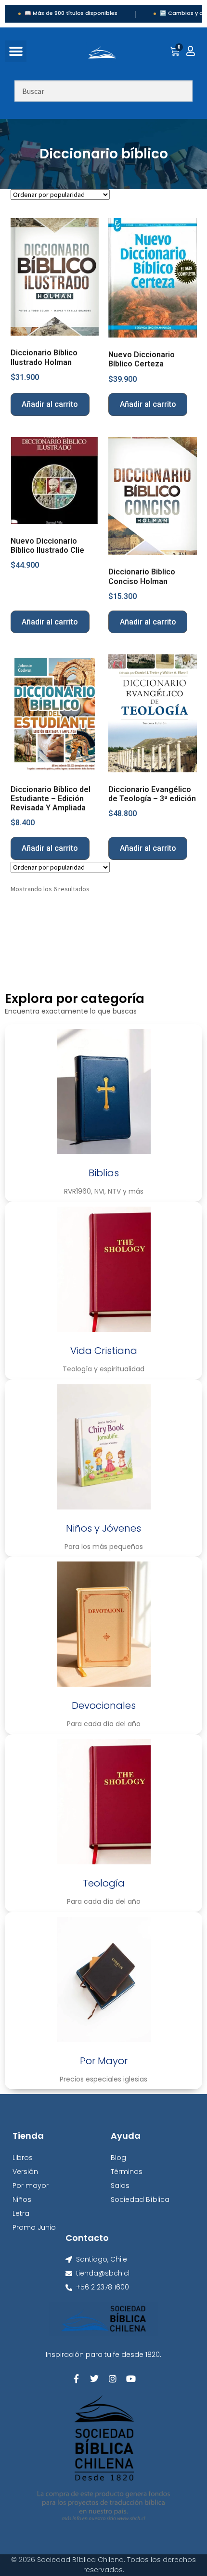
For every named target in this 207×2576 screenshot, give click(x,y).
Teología (104, 1883)
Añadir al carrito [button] (50, 404)
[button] (16, 51)
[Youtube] (131, 2379)
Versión (25, 2172)
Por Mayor (104, 2061)
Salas (120, 2186)
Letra (21, 2213)
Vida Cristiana (104, 1351)
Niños (22, 2199)
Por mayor (31, 2186)
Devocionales (104, 1705)
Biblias (104, 1173)
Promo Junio (34, 2227)
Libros (23, 2158)
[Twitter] (94, 2379)
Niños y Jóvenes (103, 1528)
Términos (127, 2172)
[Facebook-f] (76, 2379)
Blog (118, 2158)
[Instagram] (113, 2379)
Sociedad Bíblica (140, 2199)
